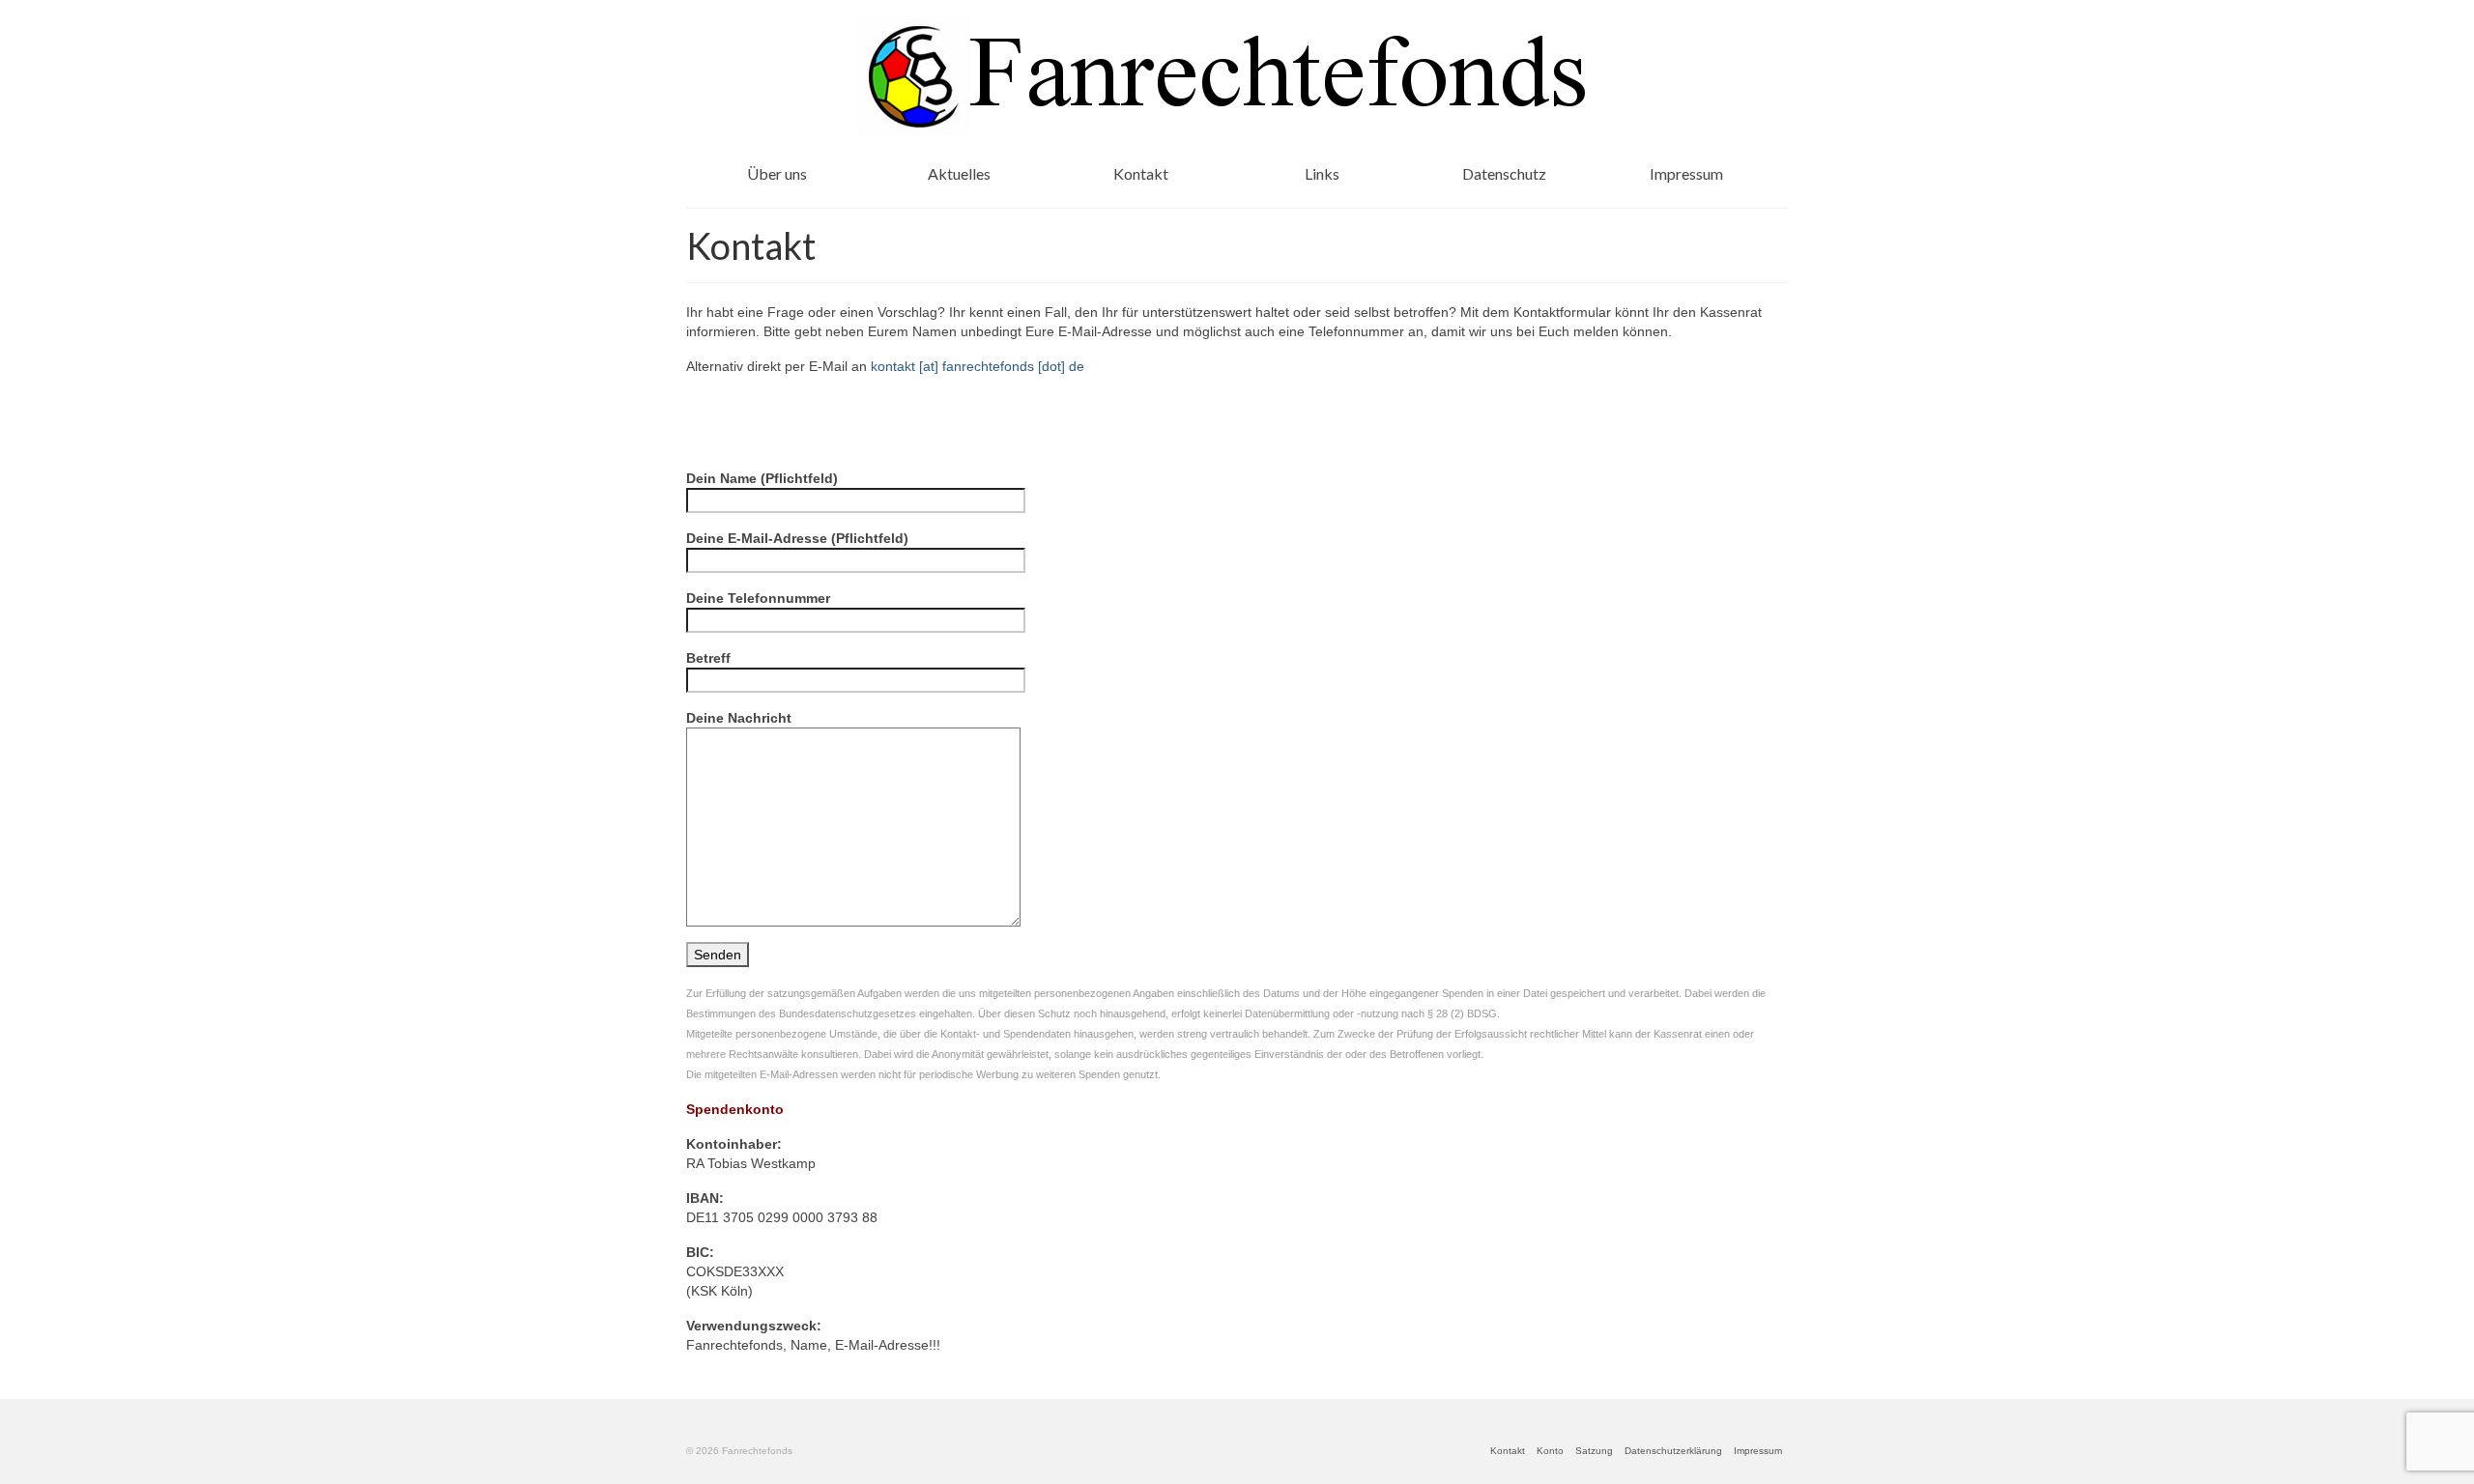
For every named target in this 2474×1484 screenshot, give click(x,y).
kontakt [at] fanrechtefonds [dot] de (978, 366)
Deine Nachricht (739, 718)
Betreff (708, 658)
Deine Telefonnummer (758, 598)
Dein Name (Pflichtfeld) (762, 478)
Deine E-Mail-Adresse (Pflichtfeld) (797, 538)
